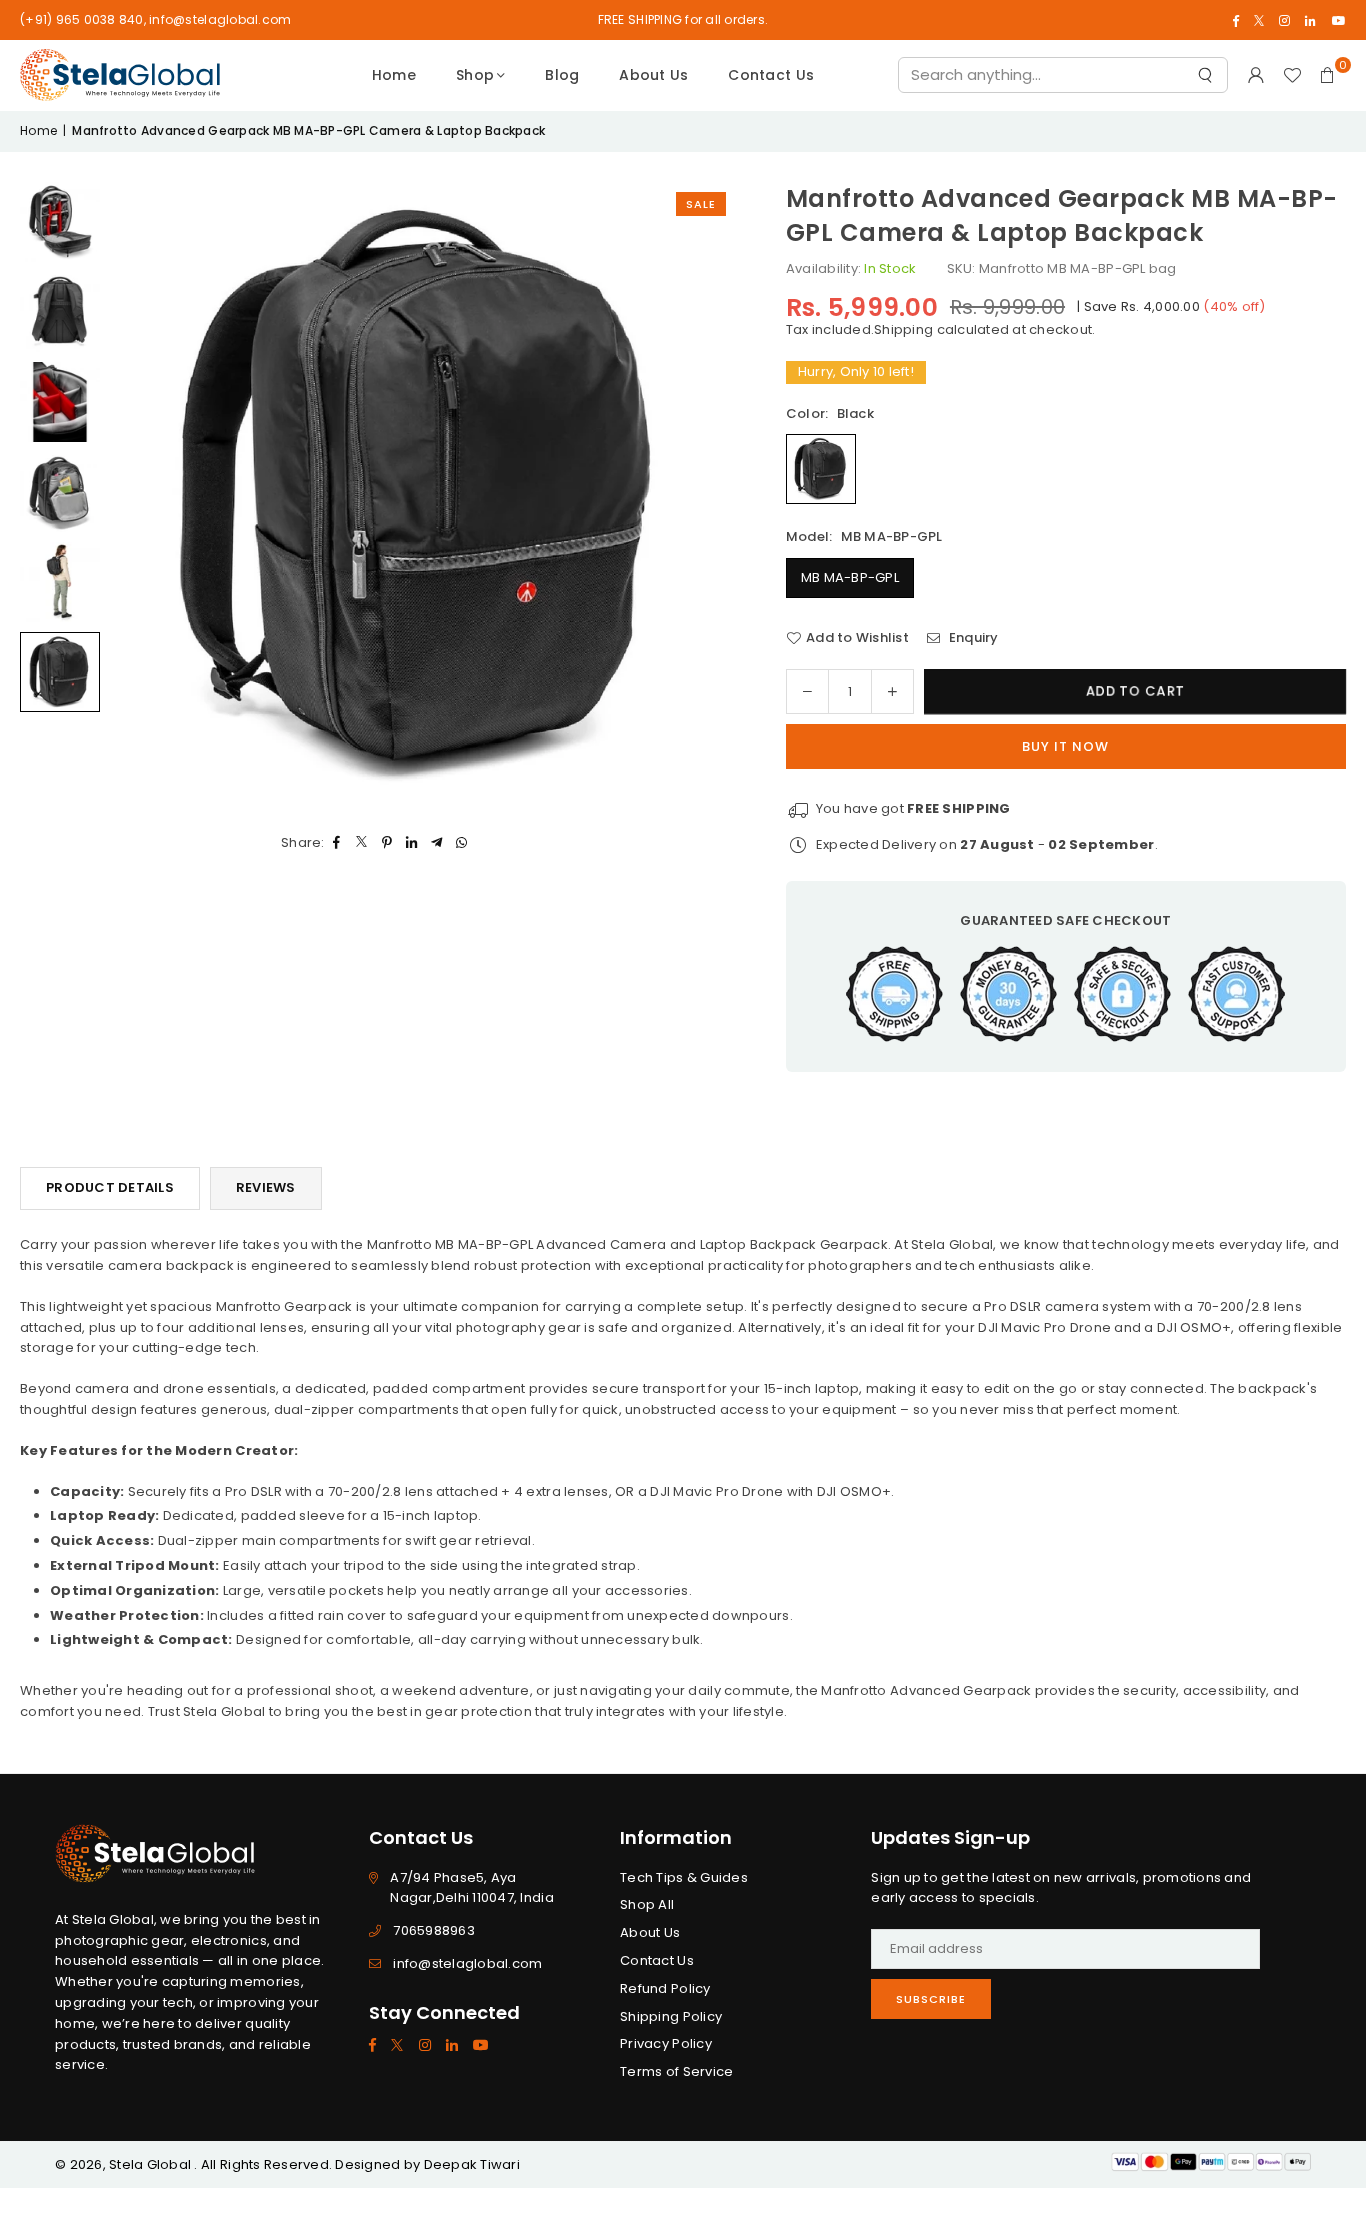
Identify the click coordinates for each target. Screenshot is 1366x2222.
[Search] (1204, 79)
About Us (653, 75)
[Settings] (1256, 75)
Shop (475, 75)
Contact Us (771, 75)
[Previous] (140, 495)
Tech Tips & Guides (684, 1877)
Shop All (647, 1904)
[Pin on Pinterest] (387, 843)
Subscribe (931, 1999)
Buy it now (1065, 746)
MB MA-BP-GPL (850, 577)
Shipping (903, 329)
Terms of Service (676, 2071)
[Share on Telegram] (437, 843)
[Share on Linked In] (412, 843)
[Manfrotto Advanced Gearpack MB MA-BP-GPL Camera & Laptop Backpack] (60, 222)
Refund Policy (665, 1988)
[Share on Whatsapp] (462, 843)
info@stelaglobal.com (467, 1963)
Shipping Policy (671, 2016)
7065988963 (434, 1930)
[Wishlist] (1292, 75)
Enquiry (972, 637)
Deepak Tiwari (472, 2164)
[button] (1328, 75)
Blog (562, 75)
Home (394, 75)
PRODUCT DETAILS (110, 1187)
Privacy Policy (666, 2043)
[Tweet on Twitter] (362, 843)
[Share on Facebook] (337, 843)
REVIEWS (266, 1187)
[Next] (706, 495)
